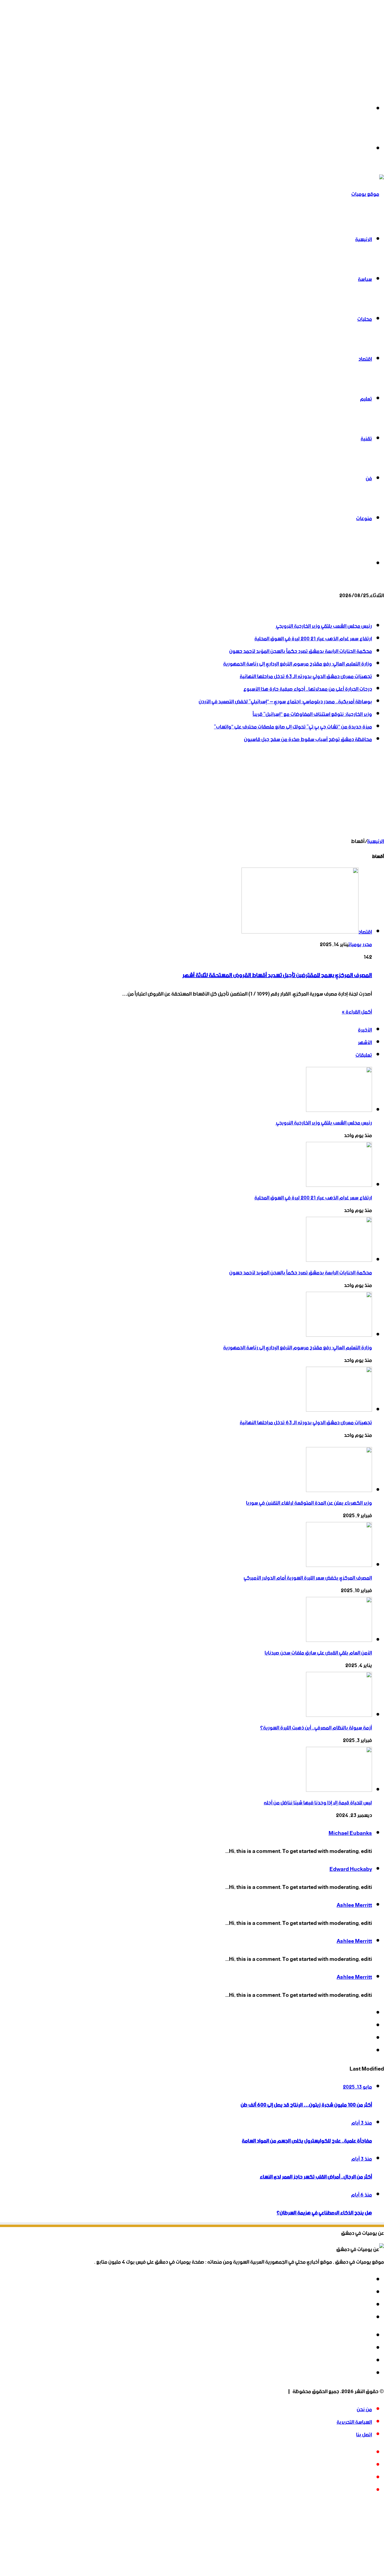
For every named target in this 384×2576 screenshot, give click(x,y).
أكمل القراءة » (357, 1012)
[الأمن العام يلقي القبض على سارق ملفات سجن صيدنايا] (339, 1640)
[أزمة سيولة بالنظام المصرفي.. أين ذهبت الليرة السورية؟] (339, 1715)
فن (369, 479)
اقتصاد (365, 359)
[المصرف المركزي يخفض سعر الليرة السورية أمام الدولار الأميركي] (339, 1565)
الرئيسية (364, 240)
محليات (365, 319)
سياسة (365, 279)
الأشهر (365, 1043)
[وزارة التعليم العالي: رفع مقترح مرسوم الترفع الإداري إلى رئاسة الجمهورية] (339, 1335)
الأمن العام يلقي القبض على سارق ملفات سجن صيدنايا (318, 1653)
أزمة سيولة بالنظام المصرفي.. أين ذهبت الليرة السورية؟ (316, 1728)
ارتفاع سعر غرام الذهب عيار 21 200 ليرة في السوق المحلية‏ (313, 639)
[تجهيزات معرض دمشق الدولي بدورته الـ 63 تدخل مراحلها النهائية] (339, 1410)
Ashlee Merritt (354, 1905)
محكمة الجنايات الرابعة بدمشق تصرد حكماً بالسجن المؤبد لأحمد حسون (301, 651)
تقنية (366, 439)
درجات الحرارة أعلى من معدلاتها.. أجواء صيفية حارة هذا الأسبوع (308, 689)
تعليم (366, 399)
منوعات (364, 519)
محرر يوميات (360, 945)
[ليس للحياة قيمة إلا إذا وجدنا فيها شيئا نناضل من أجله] (339, 1790)
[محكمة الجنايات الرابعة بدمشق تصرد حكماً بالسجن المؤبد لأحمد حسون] (339, 1260)
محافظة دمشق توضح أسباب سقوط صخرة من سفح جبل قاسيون (308, 740)
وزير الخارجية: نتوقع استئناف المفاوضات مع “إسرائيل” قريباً (312, 714)
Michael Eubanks (350, 1833)
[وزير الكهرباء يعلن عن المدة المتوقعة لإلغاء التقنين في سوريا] (339, 1491)
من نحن (364, 2410)
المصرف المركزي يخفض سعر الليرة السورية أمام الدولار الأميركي (308, 1578)
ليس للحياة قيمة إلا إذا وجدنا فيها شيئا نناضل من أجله (318, 1803)
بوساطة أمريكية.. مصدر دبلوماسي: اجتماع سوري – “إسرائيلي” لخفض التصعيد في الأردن (285, 702)
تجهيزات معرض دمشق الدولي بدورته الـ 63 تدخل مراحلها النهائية (306, 677)
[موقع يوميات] (368, 194)
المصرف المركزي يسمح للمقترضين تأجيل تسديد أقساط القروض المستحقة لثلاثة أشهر (277, 975)
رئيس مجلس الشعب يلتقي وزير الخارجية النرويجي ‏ (324, 626)
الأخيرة (365, 1030)
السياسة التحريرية (354, 2422)
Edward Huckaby (351, 1869)
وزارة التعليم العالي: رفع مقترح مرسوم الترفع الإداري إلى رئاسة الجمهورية (298, 664)
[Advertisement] (204, 42)
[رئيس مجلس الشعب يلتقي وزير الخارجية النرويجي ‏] (339, 1110)
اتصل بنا (364, 2435)
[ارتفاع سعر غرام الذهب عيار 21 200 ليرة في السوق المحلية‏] (339, 1185)
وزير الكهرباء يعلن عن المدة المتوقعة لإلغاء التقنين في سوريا (309, 1503)
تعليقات (364, 1055)
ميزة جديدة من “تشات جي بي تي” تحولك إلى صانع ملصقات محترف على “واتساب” (293, 727)
